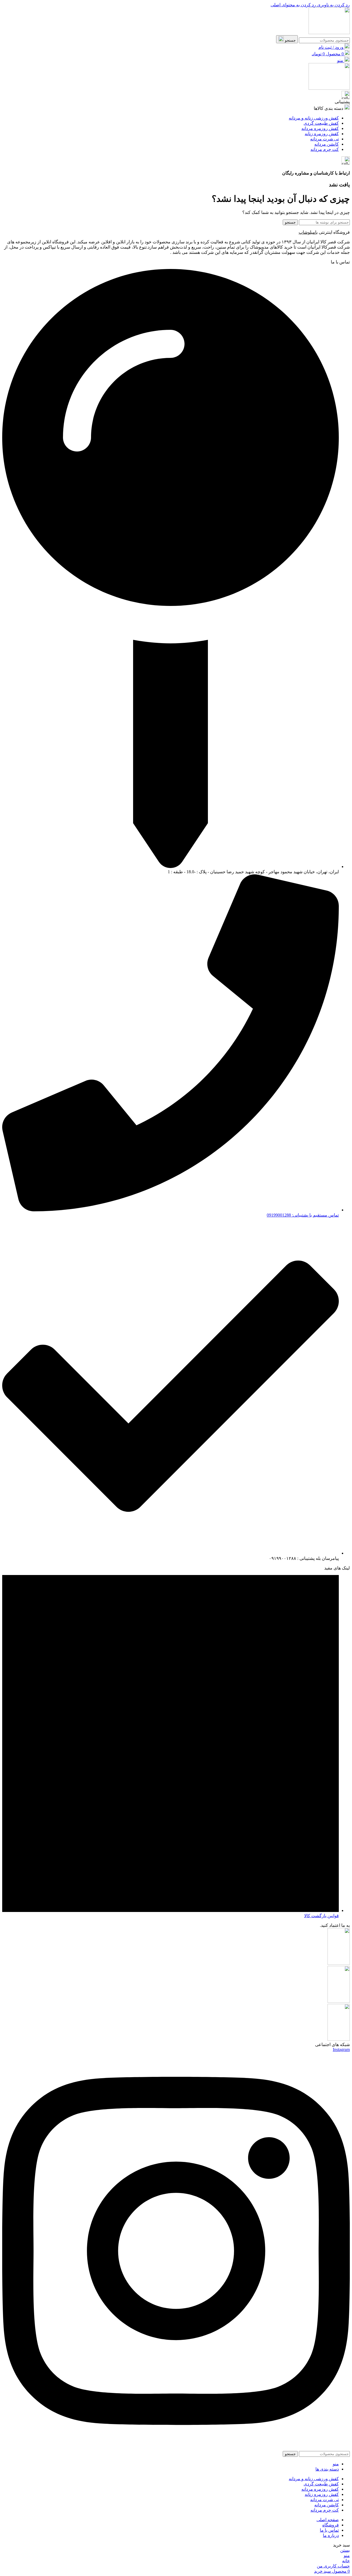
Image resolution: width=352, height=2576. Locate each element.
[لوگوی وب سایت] (329, 33)
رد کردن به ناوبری (333, 5)
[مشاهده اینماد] (339, 2039)
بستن (345, 2550)
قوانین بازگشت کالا (321, 1916)
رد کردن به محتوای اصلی (293, 5)
